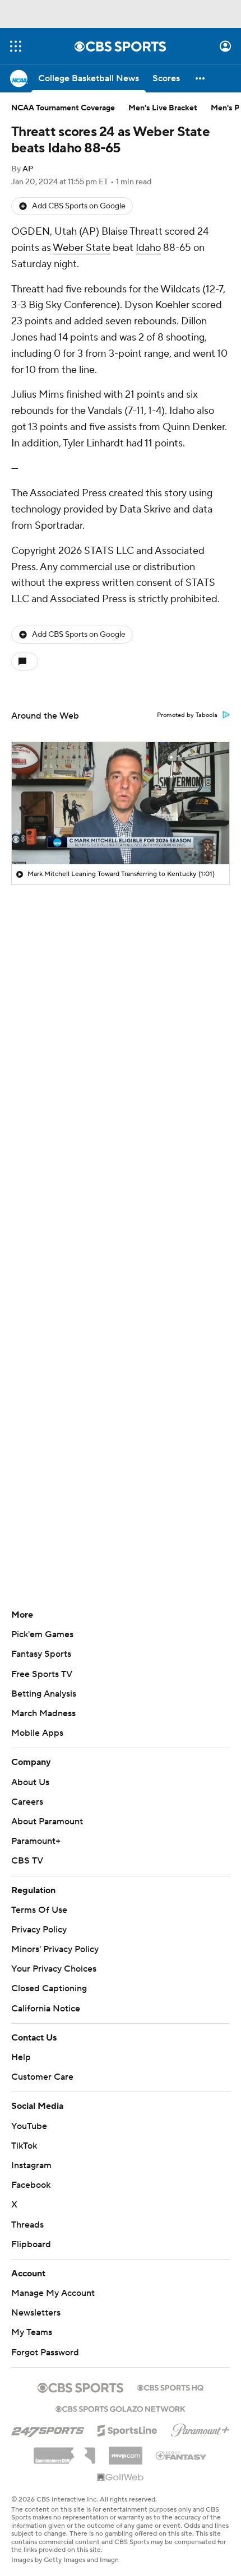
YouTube (29, 2126)
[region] (121, 803)
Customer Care (42, 2077)
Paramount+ (36, 1841)
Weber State (82, 248)
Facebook (31, 2185)
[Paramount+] (200, 2428)
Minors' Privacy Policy (55, 1949)
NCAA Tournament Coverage (63, 108)
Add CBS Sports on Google (79, 206)
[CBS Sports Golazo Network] (121, 2408)
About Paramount (47, 1822)
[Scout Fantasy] (182, 2455)
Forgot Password (45, 2353)
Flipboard (31, 2244)
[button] (16, 46)
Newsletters (36, 2313)
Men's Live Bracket (163, 108)
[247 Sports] (48, 2429)
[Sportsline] (128, 2429)
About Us (30, 1782)
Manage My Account (53, 2293)
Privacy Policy (39, 1930)
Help (21, 2057)
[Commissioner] (64, 2452)
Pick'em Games (42, 1634)
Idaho (148, 248)
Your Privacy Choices (54, 1969)
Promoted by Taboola (187, 715)
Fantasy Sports (41, 1654)
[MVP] (126, 2451)
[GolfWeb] (121, 2478)
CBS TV (27, 1861)
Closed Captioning (49, 1988)
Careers (27, 1802)
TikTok (24, 2146)
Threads (27, 2225)
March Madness (43, 1713)
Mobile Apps (37, 1733)
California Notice (46, 2009)
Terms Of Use (39, 1910)
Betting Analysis (44, 1694)
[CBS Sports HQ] (170, 2387)
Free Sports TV (42, 1674)
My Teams (32, 2332)
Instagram (31, 2165)
